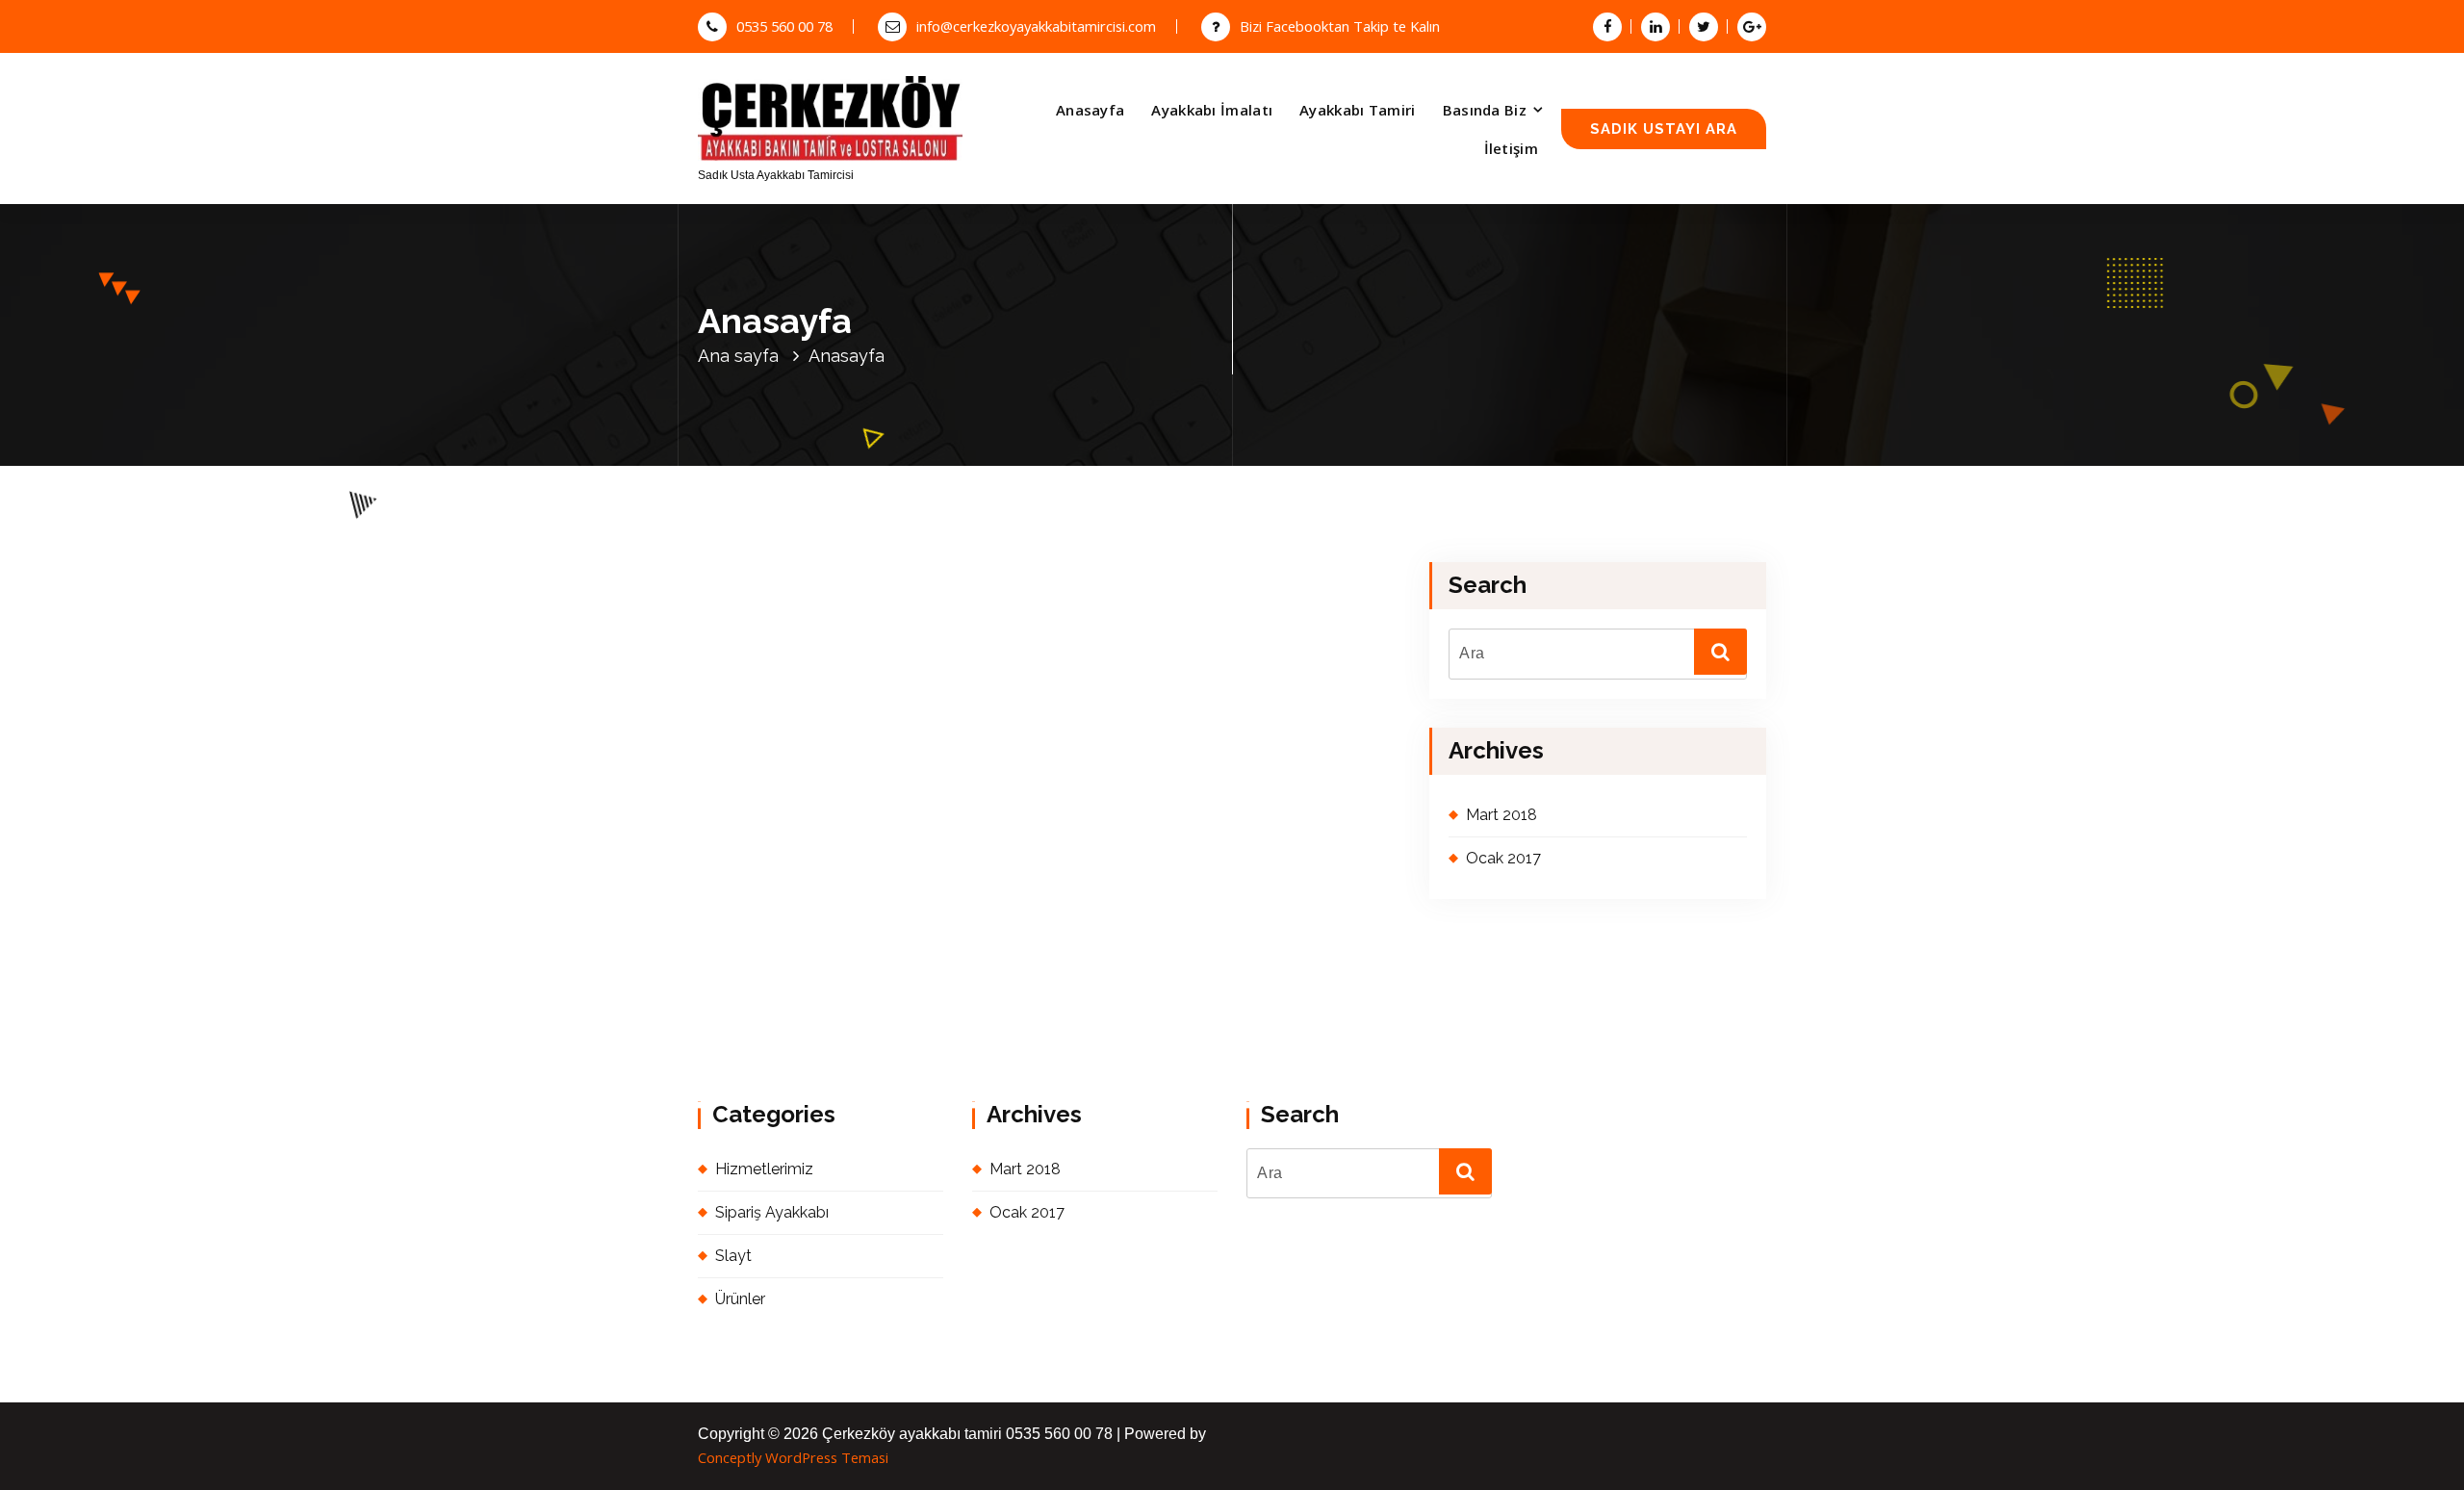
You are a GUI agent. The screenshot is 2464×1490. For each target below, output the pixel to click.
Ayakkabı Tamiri (1358, 110)
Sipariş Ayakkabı (772, 1212)
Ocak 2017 (1503, 858)
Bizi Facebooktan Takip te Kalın (1340, 26)
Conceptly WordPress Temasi (793, 1457)
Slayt (733, 1256)
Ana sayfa (738, 356)
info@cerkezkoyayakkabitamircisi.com (1036, 26)
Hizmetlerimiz (764, 1169)
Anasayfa (1090, 110)
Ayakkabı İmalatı (1212, 110)
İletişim (1511, 148)
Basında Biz (1485, 110)
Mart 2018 (1501, 815)
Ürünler (740, 1299)
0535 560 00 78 (784, 26)
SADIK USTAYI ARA (1664, 128)
